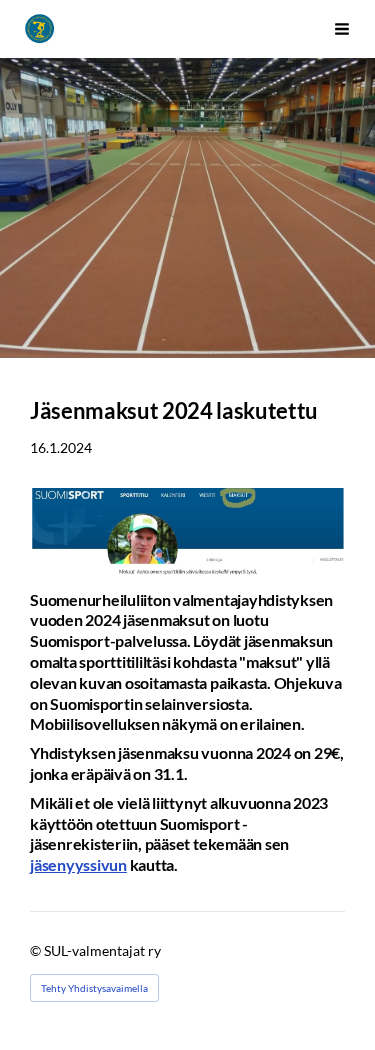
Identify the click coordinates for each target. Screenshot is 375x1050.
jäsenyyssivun (78, 864)
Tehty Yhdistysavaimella (94, 988)
